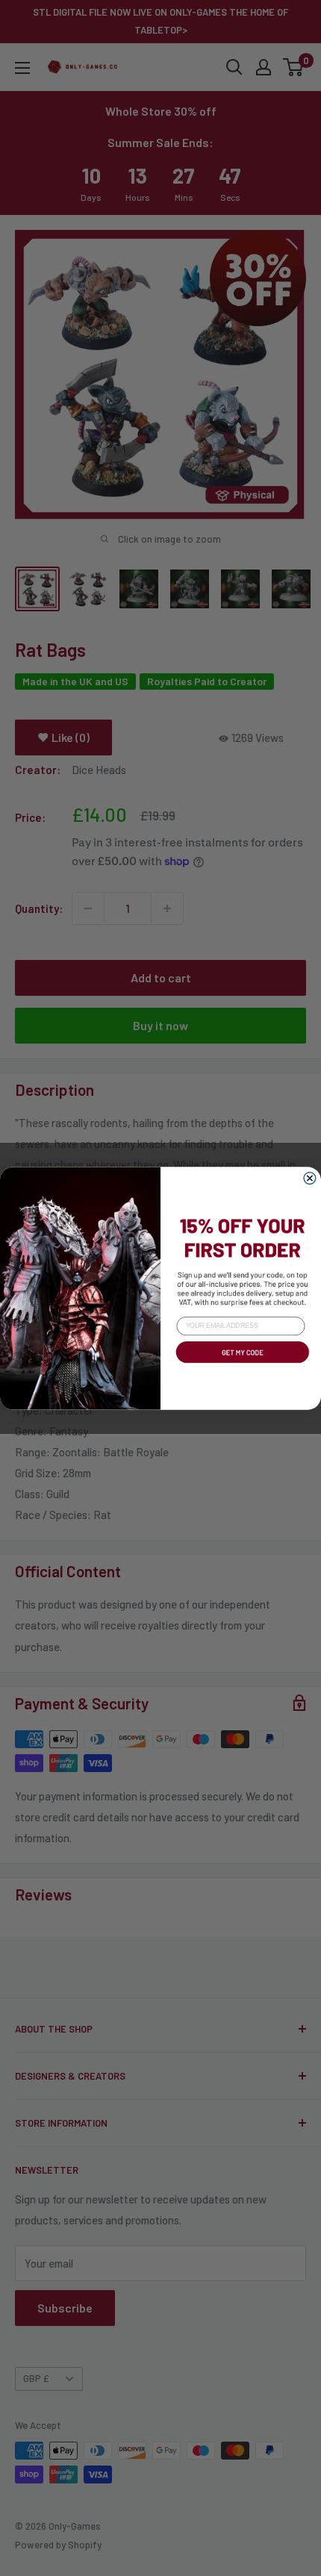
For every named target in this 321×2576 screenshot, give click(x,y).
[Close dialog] (310, 1178)
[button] (241, 1364)
